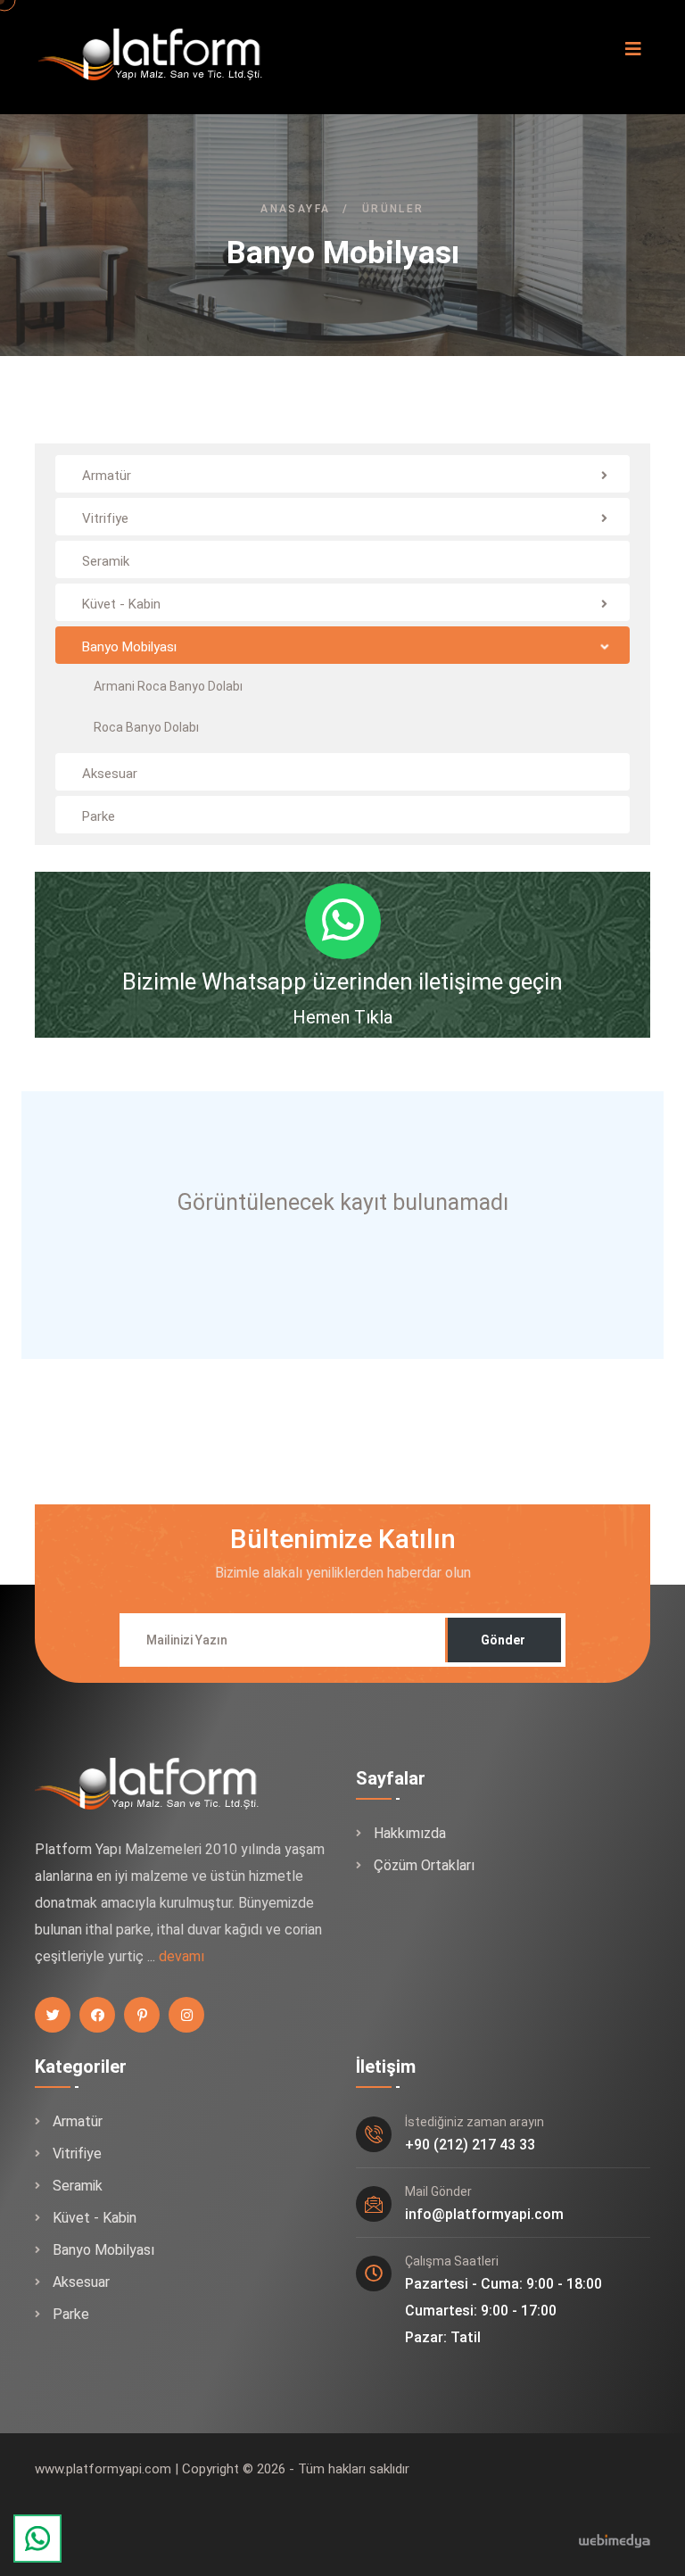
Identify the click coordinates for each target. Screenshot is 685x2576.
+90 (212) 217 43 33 (470, 2145)
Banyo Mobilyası (103, 2250)
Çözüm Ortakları (424, 1865)
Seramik (78, 2186)
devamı (182, 1956)
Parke (71, 2314)
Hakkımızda (410, 1833)
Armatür (78, 2121)
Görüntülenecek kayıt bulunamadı (343, 1202)
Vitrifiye (77, 2154)
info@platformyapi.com (484, 2214)
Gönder (503, 1640)
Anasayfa (295, 209)
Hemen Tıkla (342, 1017)
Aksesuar (81, 2282)
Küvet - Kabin (95, 2218)
